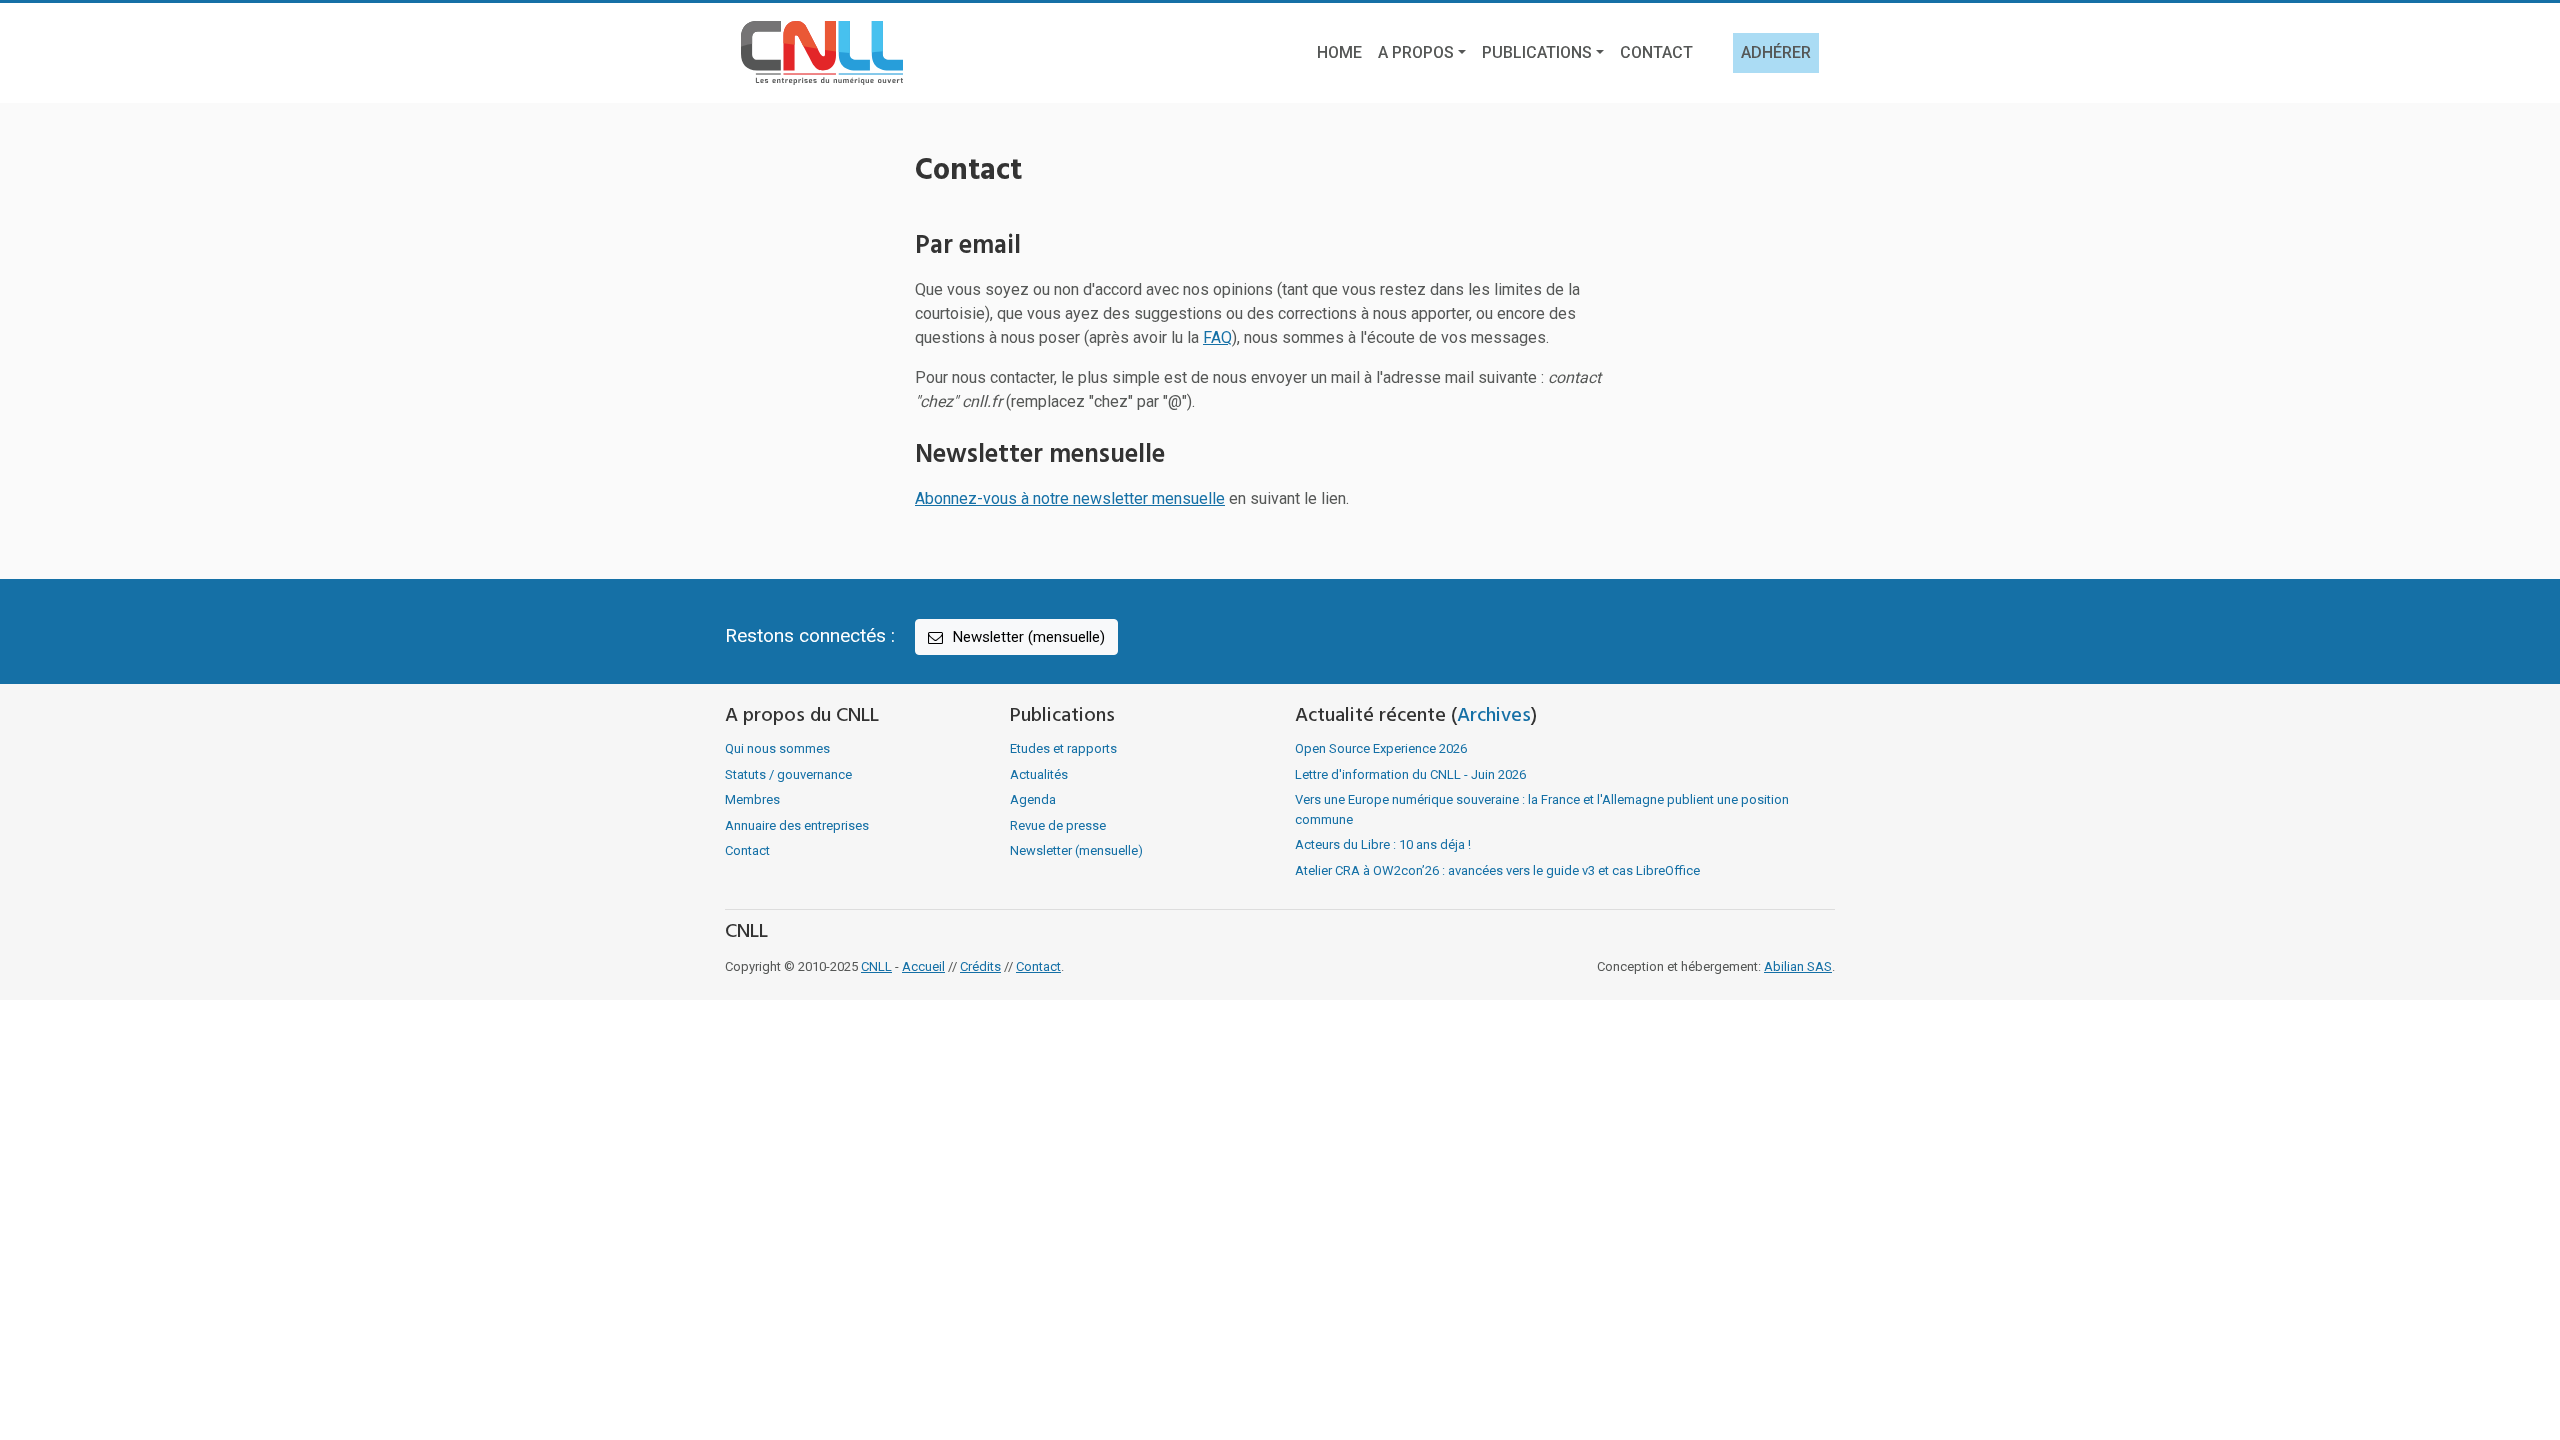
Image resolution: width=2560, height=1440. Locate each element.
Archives (1494, 716)
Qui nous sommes (777, 748)
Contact (1656, 52)
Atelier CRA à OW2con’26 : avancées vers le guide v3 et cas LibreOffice (1497, 870)
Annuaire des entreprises (797, 825)
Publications (1537, 52)
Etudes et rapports (1063, 748)
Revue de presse (1058, 825)
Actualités (1039, 774)
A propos (1416, 52)
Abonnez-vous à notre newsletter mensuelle (1070, 498)
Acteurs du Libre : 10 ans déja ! (1383, 844)
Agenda (1033, 799)
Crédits (980, 966)
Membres (752, 799)
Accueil (923, 966)
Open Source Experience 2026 (1381, 748)
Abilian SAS (1798, 966)
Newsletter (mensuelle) (1027, 637)
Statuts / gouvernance (788, 774)
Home (1339, 52)
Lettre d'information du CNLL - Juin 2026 (1410, 774)
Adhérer (1776, 52)
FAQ (1217, 337)
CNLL (876, 966)
